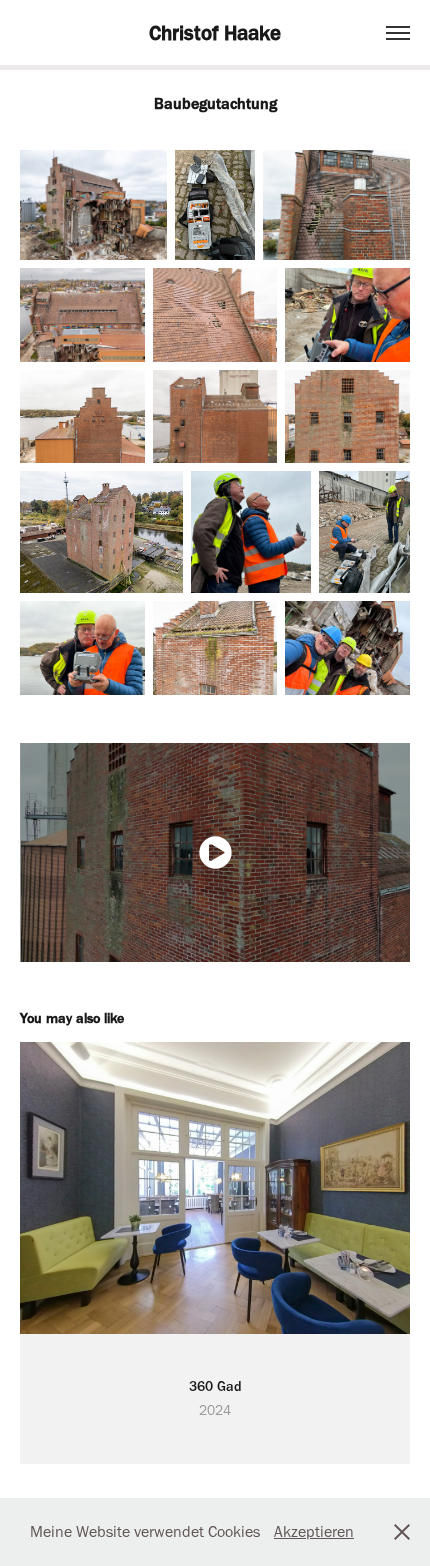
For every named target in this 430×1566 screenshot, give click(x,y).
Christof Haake (215, 32)
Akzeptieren (314, 1531)
